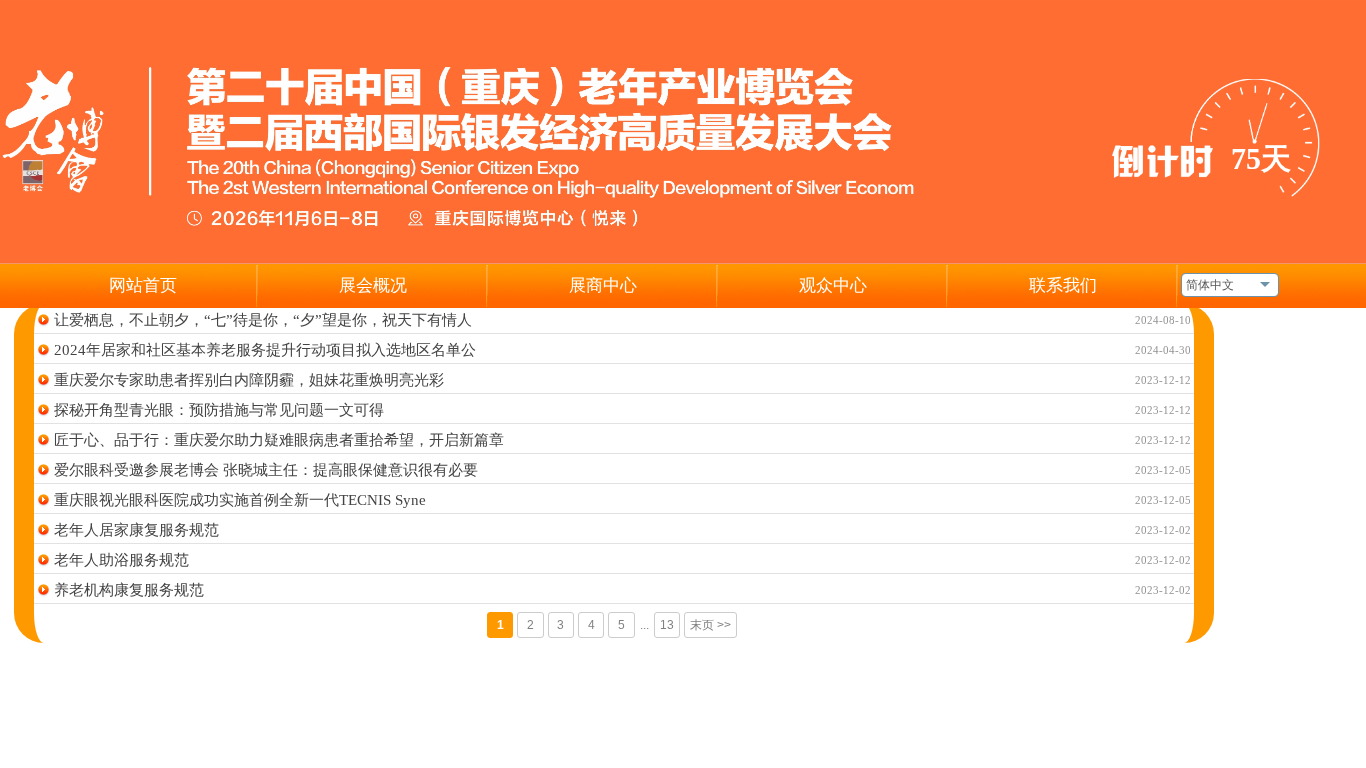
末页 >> (710, 625)
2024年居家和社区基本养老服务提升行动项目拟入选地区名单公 (265, 350)
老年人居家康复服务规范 (136, 530)
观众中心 (833, 285)
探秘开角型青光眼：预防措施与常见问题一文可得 (219, 410)
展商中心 (603, 285)
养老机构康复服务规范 (129, 590)
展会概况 (373, 285)
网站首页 (143, 285)
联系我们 (1063, 285)
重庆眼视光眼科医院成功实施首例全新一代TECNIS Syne (240, 500)
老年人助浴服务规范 (121, 560)
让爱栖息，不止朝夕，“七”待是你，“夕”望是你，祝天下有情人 (263, 320)
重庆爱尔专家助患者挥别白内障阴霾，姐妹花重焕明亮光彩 (249, 380)
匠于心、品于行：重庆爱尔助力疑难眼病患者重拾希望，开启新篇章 (279, 440)
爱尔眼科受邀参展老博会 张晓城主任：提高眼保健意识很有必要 (266, 470)
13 (667, 625)
